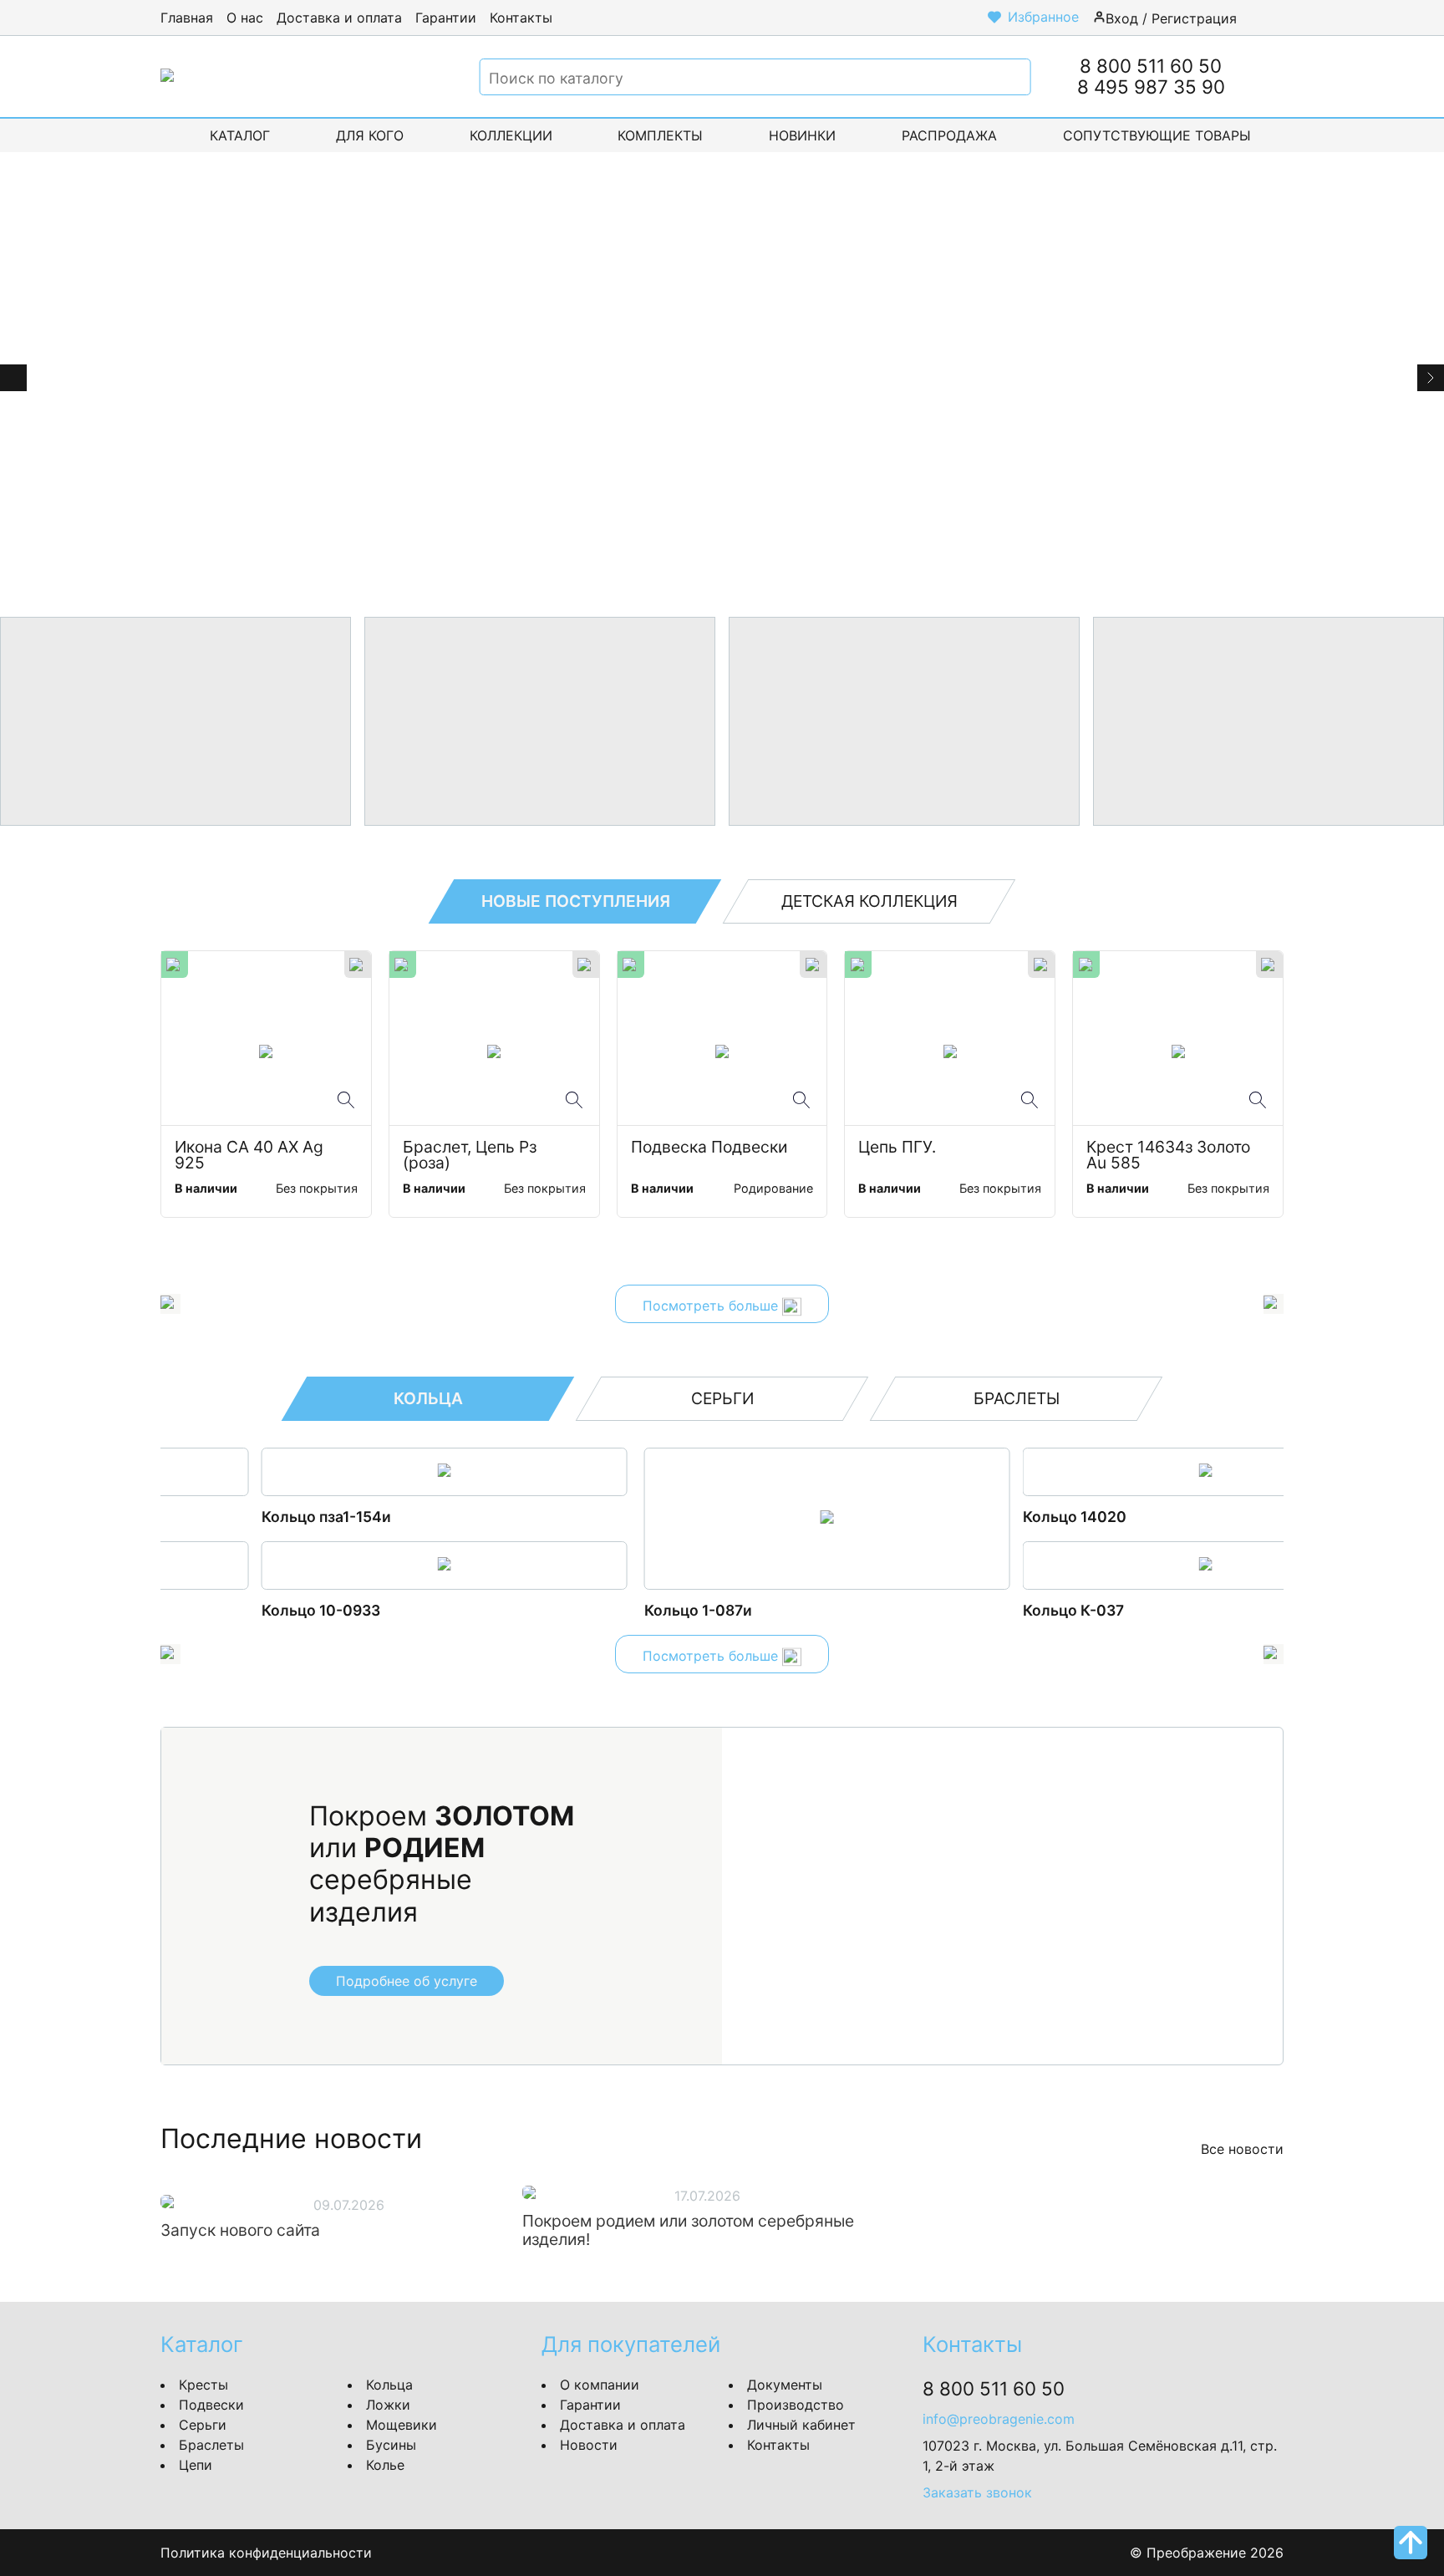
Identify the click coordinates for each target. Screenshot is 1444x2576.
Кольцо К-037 (590, 1610)
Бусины (391, 2445)
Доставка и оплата (339, 18)
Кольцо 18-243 (972, 1610)
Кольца (389, 2385)
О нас (245, 18)
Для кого (370, 135)
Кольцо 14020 (591, 1517)
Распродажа (949, 135)
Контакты (521, 18)
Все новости (1242, 2149)
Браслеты (211, 2445)
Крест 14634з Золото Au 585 (1170, 1156)
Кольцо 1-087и (214, 1610)
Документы (785, 2385)
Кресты (203, 2385)
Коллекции (511, 135)
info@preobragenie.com (999, 2419)
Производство (796, 2405)
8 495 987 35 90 (1151, 87)
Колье (385, 2465)
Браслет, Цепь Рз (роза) (472, 1156)
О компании (600, 2385)
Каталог (240, 135)
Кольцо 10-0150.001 (991, 1517)
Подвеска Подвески (709, 1148)
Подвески (211, 2405)
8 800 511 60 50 (1151, 66)
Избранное (1043, 17)
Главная (187, 18)
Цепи (196, 2465)
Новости (589, 2445)
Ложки (388, 2405)
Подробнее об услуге (407, 1981)
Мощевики (402, 2425)
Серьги (203, 2425)
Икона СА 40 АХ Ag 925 (251, 1156)
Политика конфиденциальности (266, 2553)
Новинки (802, 135)
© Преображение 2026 (1207, 2553)
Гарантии (446, 18)
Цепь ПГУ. (897, 1148)
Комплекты (660, 135)
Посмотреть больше (712, 1306)
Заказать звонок (977, 2492)
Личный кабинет (801, 2425)
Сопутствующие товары (1157, 135)
